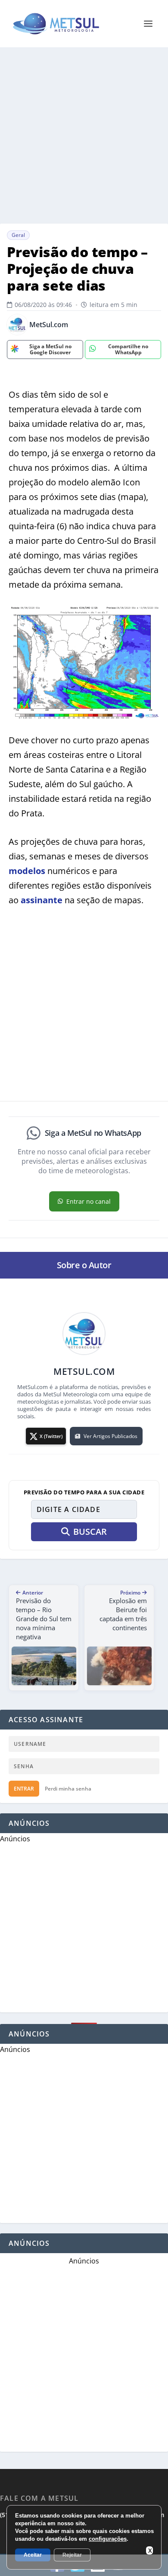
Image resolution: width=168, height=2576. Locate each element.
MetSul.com (49, 325)
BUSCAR (90, 1532)
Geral (18, 235)
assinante (42, 900)
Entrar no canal (89, 1201)
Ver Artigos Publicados (110, 1436)
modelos (27, 871)
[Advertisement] (84, 135)
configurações (108, 2539)
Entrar (24, 1789)
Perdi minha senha (68, 1789)
